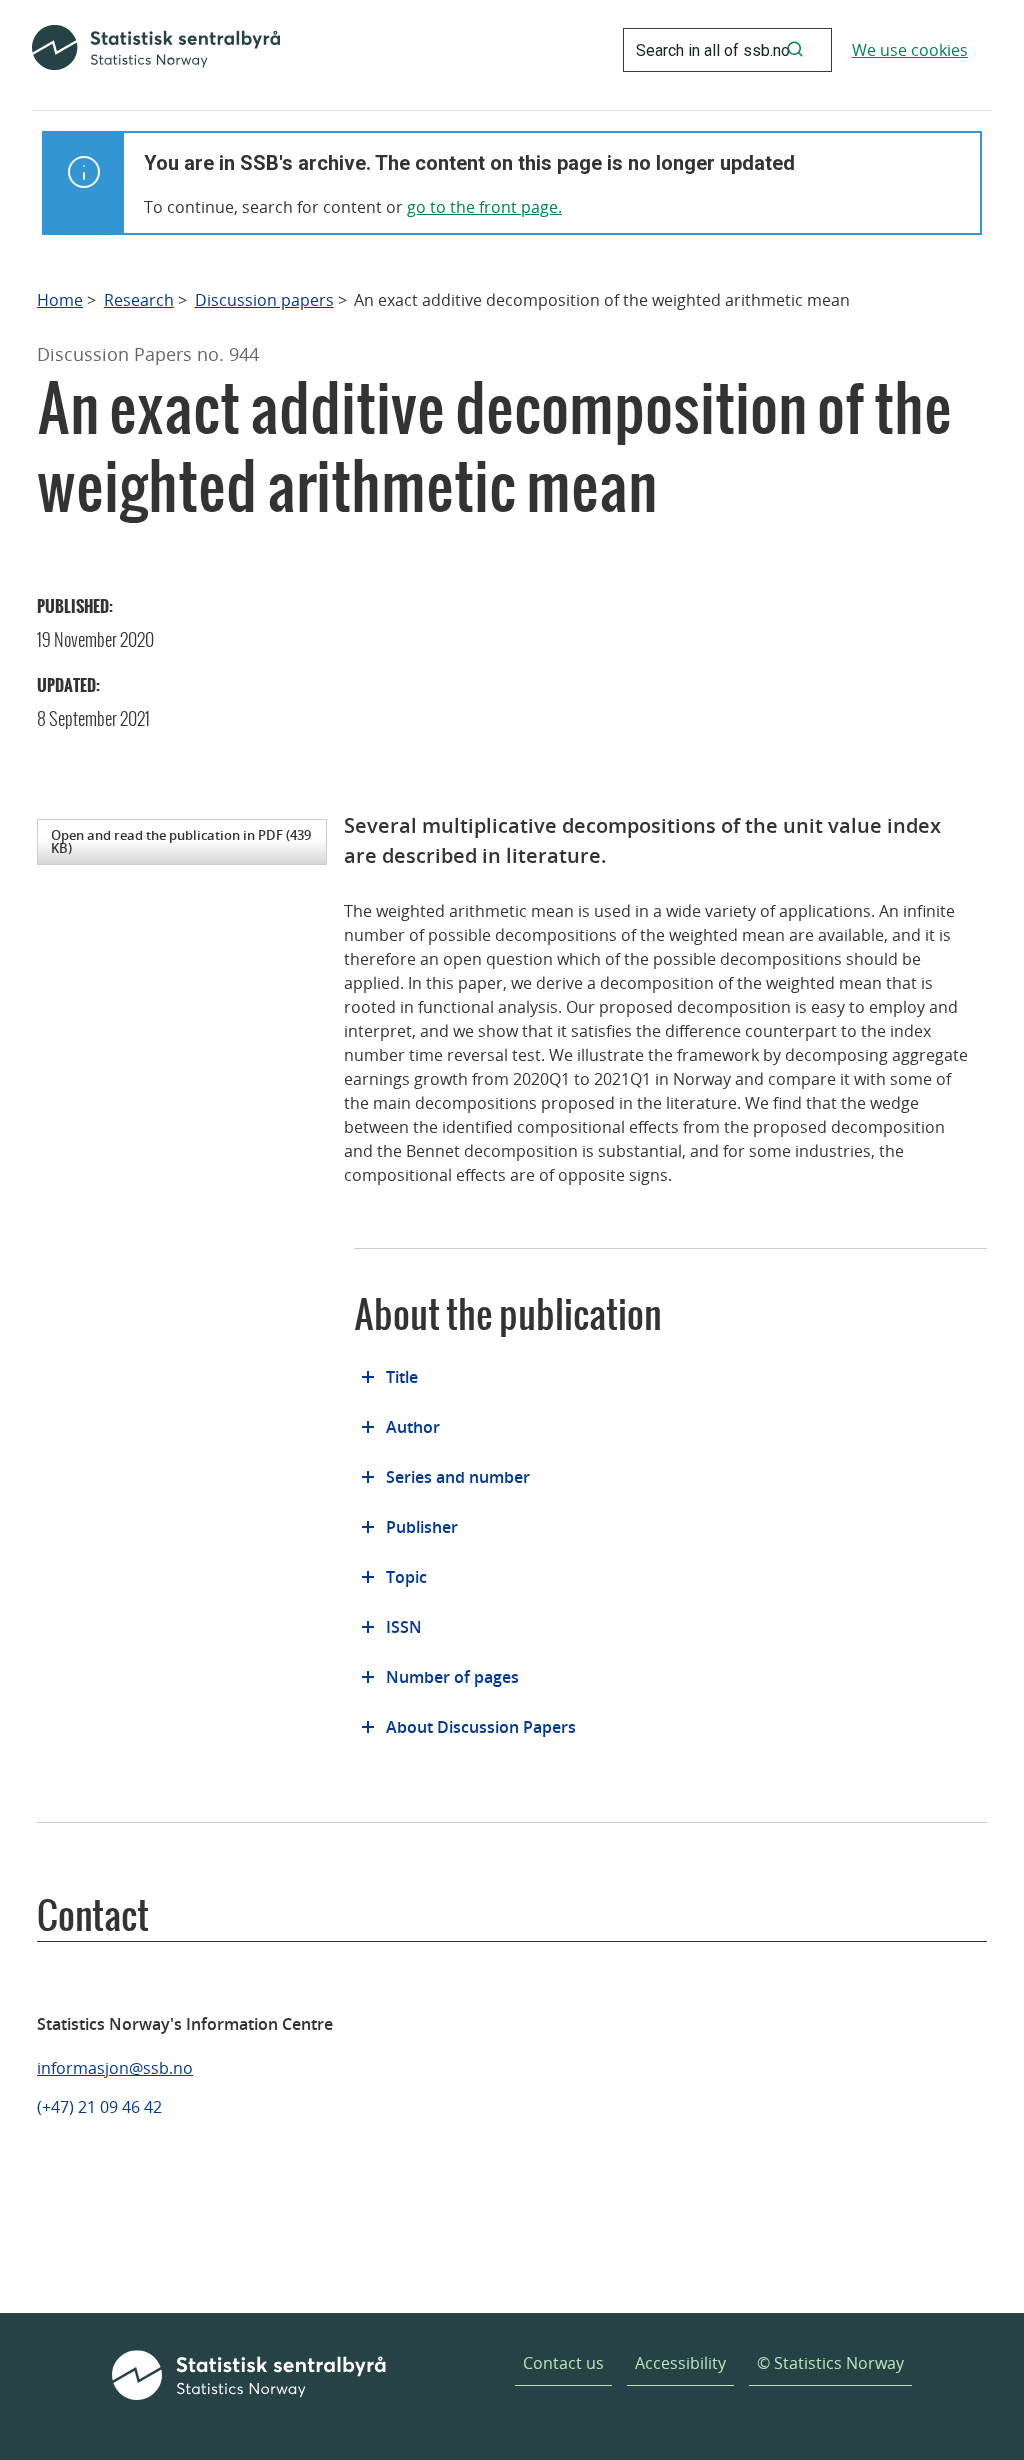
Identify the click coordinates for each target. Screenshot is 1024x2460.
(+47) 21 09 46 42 (99, 2107)
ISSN (404, 1627)
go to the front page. (484, 207)
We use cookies (910, 50)
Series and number (458, 1477)
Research (139, 300)
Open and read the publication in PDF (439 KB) (181, 841)
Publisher (422, 1527)
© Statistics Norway (830, 2363)
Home (60, 300)
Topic (406, 1577)
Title (402, 1377)
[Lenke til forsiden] (156, 50)
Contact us (563, 2363)
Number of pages (452, 1677)
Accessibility (680, 2363)
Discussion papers (264, 300)
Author (413, 1427)
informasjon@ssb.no (115, 2068)
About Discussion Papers (481, 1727)
